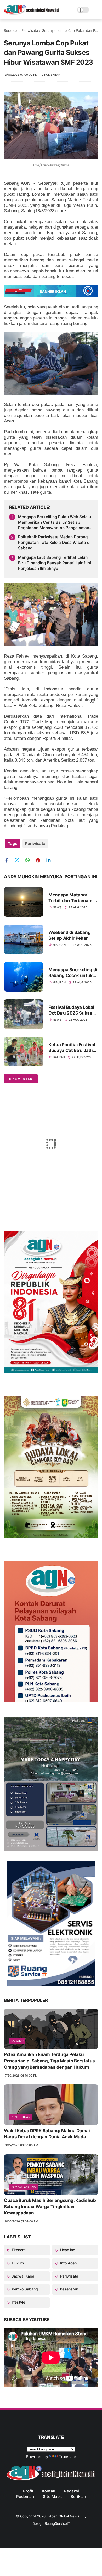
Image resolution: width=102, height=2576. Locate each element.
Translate (67, 2457)
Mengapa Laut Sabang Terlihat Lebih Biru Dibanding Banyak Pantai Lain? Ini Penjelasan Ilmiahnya (55, 563)
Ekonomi (18, 2250)
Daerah (59, 1057)
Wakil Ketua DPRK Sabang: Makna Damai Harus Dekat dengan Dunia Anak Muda (47, 2134)
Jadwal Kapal (23, 2276)
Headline (67, 2250)
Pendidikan (21, 2117)
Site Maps (52, 2497)
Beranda (11, 30)
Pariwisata (30, 30)
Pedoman (25, 2497)
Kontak (49, 2491)
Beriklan (78, 2497)
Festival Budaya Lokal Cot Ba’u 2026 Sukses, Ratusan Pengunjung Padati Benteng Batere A (72, 1010)
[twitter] (19, 860)
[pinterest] (40, 860)
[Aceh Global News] (31, 13)
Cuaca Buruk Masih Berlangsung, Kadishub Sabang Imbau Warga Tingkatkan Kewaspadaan (50, 2207)
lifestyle (18, 2302)
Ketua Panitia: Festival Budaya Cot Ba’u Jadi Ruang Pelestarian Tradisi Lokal (72, 1048)
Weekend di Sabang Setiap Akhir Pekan (69, 935)
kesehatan (69, 2289)
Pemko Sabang (24, 2187)
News (57, 907)
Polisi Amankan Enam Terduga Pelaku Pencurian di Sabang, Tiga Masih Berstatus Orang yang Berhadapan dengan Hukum (49, 2061)
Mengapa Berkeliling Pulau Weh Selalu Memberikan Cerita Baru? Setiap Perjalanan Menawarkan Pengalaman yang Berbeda (55, 522)
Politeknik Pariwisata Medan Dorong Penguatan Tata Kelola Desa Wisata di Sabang (54, 542)
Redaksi (72, 2491)
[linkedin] (50, 860)
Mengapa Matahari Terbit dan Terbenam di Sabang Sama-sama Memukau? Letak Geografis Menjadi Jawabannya (73, 898)
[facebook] (8, 860)
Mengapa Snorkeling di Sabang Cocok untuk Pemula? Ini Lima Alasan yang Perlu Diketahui (73, 973)
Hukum (17, 2263)
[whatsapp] (29, 860)
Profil (28, 2491)
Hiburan (59, 945)
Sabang (17, 2041)
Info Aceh (68, 2263)
